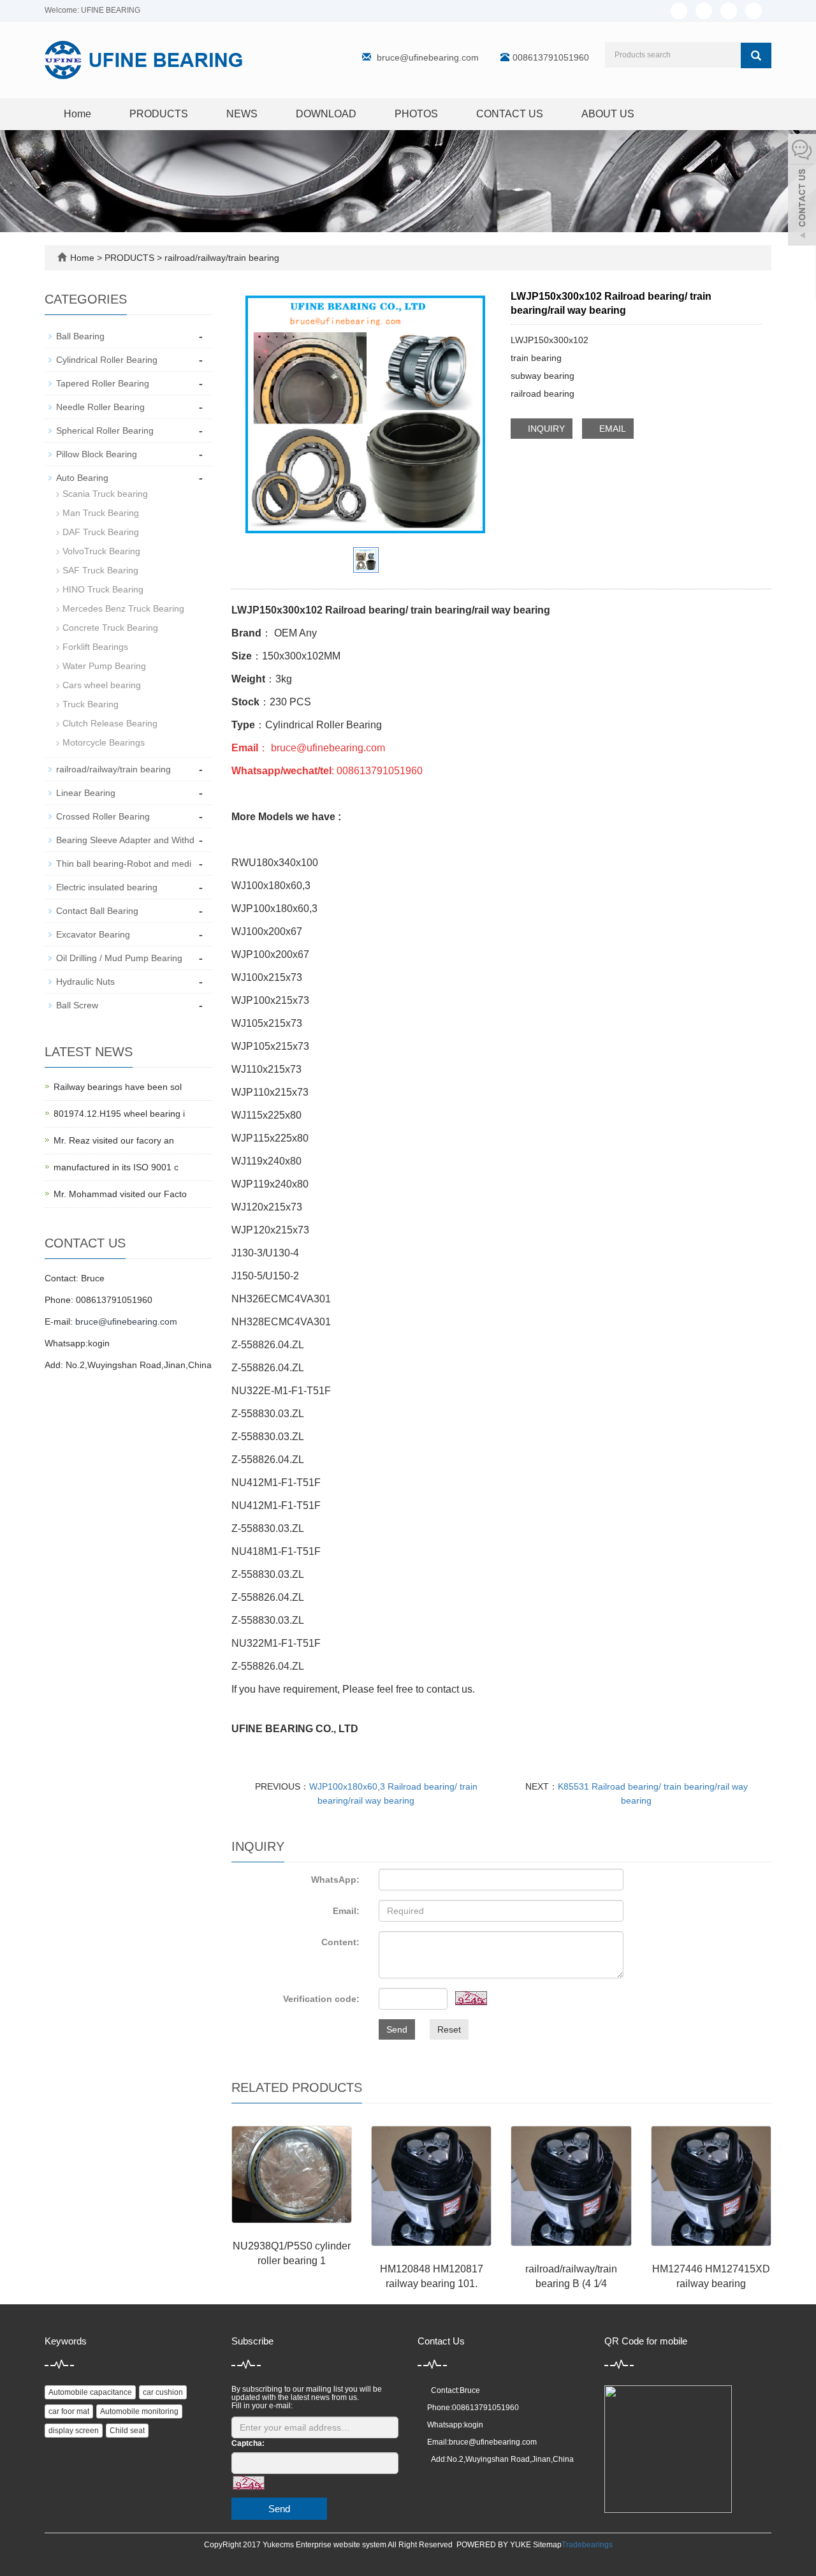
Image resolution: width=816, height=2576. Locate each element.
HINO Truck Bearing (103, 589)
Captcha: (248, 2443)
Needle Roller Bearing (100, 407)
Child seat (127, 2431)
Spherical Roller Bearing (105, 431)
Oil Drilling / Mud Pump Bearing (119, 958)
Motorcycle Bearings (104, 742)
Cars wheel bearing (102, 685)
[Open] (802, 191)
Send (397, 2029)
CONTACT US (510, 114)
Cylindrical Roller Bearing (107, 360)
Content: (340, 1942)
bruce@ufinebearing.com (428, 57)
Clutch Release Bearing (110, 723)
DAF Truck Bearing (101, 532)
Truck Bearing (91, 704)
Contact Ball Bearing (97, 911)
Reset (449, 2029)
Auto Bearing (82, 478)
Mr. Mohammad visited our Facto (120, 1194)
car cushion (163, 2392)
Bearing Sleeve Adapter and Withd (125, 840)
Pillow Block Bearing (97, 454)
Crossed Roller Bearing (103, 816)
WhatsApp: (335, 1880)
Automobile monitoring (139, 2411)
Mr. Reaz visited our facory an (114, 1140)
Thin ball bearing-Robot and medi (124, 864)
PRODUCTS (159, 114)
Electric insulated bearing (107, 887)
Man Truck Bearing (101, 513)
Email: (346, 1911)
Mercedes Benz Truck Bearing (123, 608)
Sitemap (547, 2545)
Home (77, 114)
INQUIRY (545, 429)
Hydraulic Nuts (85, 982)
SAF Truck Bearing (100, 570)
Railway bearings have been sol (118, 1087)
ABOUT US (608, 114)
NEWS (242, 114)
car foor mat (69, 2411)
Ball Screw (77, 1005)
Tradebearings (587, 2545)
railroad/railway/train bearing (221, 258)
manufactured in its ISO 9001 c (116, 1167)
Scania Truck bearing (105, 494)
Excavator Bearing (93, 934)
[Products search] (756, 55)
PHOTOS (416, 114)
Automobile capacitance (90, 2392)
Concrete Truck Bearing (110, 628)
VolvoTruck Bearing (101, 551)
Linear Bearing (86, 793)
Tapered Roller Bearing (103, 383)
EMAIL (611, 429)
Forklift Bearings (95, 647)
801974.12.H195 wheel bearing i (119, 1114)
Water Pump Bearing (104, 666)
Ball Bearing (80, 336)
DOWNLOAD (326, 114)
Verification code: (321, 1999)
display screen (74, 2431)
